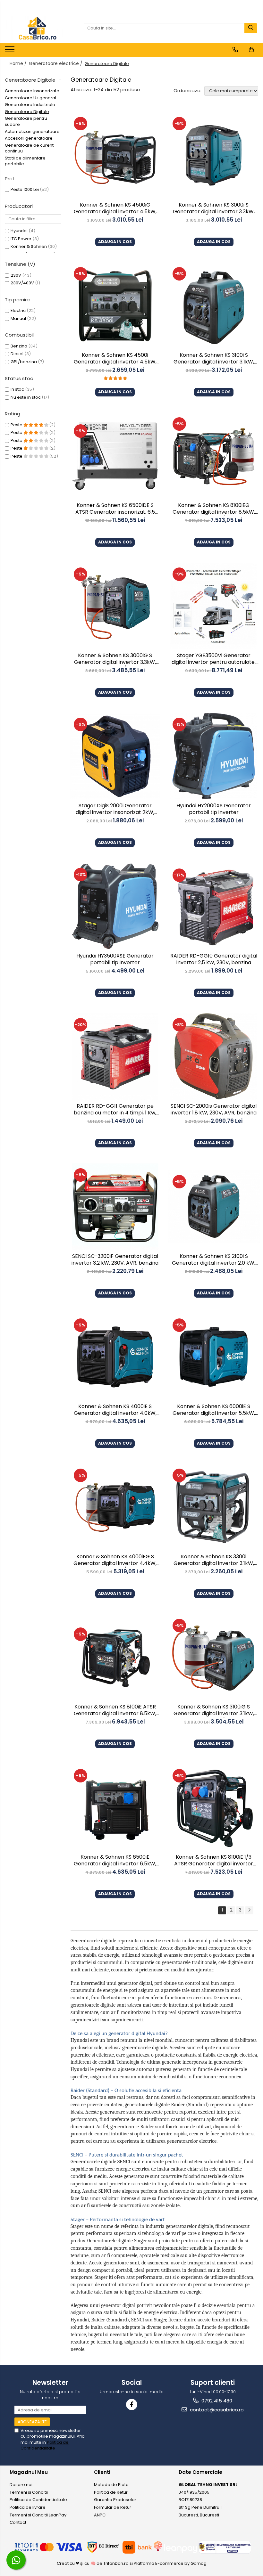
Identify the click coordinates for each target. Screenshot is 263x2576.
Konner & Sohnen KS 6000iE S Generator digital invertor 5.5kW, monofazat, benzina (214, 1410)
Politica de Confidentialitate (45, 2445)
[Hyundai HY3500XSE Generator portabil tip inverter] (115, 906)
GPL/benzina (24, 362)
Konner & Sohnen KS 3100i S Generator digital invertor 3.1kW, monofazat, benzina (214, 359)
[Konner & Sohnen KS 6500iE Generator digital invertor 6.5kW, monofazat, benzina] (115, 1807)
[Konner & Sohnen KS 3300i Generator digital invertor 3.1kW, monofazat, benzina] (214, 1507)
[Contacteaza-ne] (235, 50)
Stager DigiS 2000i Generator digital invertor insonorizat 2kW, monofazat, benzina (115, 810)
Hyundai (19, 231)
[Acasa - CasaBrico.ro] (37, 28)
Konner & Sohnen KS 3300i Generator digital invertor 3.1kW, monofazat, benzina (214, 1561)
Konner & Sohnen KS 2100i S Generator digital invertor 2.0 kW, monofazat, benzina (214, 1260)
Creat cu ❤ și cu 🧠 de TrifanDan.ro (93, 2563)
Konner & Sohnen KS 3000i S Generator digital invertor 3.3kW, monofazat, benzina (214, 209)
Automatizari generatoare (32, 131)
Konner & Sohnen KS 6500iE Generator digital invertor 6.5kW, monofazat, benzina (115, 1861)
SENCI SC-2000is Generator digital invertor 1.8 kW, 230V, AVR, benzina (214, 1110)
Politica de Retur (111, 2492)
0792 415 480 (216, 2401)
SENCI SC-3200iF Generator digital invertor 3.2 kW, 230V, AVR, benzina (115, 1260)
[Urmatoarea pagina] (249, 1910)
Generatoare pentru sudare (26, 121)
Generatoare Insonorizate (32, 91)
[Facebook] (132, 2405)
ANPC (100, 2515)
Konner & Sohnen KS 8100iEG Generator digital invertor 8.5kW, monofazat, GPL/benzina (214, 509)
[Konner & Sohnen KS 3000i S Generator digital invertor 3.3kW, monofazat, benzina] (214, 155)
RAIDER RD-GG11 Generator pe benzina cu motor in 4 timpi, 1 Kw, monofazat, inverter (115, 1110)
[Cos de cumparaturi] (251, 50)
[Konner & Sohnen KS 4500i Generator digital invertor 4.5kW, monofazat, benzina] (115, 306)
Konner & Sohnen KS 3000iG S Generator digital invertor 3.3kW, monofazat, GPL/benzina (115, 659)
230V (16, 275)
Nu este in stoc (26, 397)
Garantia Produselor (115, 2500)
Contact (18, 2522)
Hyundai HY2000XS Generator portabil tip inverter (214, 809)
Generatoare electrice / (56, 63)
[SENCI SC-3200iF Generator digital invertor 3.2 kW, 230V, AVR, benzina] (115, 1207)
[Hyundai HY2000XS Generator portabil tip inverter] (214, 756)
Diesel (17, 354)
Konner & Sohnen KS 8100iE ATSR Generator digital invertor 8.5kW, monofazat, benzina (115, 1711)
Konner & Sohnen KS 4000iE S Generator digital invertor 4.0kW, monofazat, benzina (115, 1410)
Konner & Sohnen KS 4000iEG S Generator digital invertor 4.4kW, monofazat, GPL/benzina (115, 1561)
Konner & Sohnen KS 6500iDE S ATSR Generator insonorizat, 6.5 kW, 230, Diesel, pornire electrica (115, 509)
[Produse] (10, 51)
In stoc (17, 389)
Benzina (19, 346)
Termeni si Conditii (29, 2492)
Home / (19, 63)
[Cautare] (251, 28)
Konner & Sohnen (29, 246)
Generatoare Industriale (30, 105)
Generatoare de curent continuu (29, 148)
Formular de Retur (113, 2507)
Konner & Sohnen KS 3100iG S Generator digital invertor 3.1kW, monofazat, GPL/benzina (214, 1711)
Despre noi (21, 2485)
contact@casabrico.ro (216, 2410)
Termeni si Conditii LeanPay (38, 2515)
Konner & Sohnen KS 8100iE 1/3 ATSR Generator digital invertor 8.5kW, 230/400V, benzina (214, 1861)
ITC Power (21, 239)
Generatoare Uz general (30, 98)
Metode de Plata (111, 2485)
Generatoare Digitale (27, 112)
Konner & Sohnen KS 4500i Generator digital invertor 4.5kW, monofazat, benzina (115, 359)
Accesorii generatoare (29, 138)
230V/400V (22, 283)
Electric (18, 310)
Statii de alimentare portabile (25, 161)
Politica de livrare (28, 2507)
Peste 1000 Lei (25, 189)
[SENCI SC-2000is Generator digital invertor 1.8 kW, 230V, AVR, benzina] (214, 1056)
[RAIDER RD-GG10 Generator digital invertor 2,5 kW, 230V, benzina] (214, 906)
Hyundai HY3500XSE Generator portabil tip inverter (115, 959)
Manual (18, 318)
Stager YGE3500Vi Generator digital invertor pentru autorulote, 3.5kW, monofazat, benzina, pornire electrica (214, 659)
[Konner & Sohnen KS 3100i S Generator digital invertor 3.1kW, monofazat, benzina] (214, 306)
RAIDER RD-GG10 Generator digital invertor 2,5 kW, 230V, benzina (214, 959)
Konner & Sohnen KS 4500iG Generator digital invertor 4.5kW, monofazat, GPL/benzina (115, 209)
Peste (17, 425)
